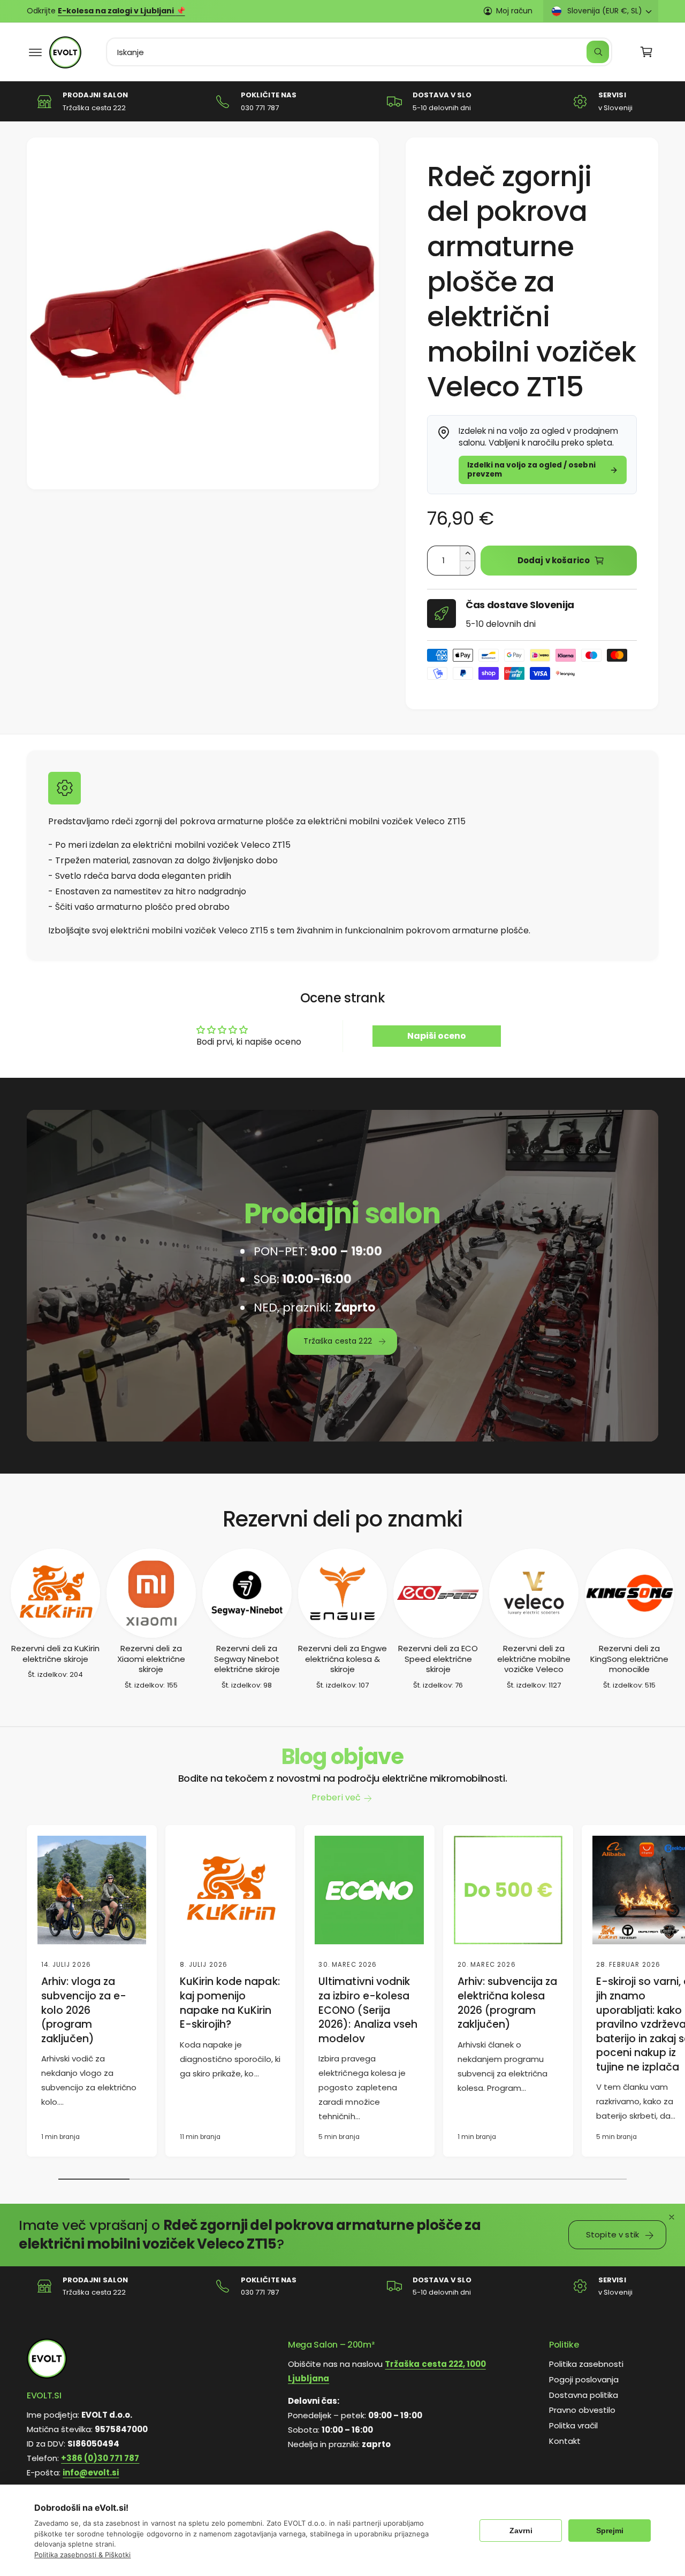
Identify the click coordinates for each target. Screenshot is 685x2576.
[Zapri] (672, 2217)
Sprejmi (610, 2531)
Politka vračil (573, 2426)
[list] (342, 101)
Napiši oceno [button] (437, 1036)
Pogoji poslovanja (584, 2379)
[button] (35, 52)
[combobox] (359, 52)
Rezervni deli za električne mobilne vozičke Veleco (534, 1659)
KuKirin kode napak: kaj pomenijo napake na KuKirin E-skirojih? (230, 2003)
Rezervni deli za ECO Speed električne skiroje (438, 1659)
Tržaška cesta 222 (338, 1341)
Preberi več (336, 1797)
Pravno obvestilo (582, 2410)
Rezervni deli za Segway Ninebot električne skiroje (247, 1659)
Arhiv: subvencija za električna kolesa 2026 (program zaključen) (507, 2003)
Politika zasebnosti (586, 2364)
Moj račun (514, 11)
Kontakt (565, 2441)
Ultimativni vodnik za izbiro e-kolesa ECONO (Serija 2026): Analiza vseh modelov (368, 2010)
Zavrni (521, 2531)
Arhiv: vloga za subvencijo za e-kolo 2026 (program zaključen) (84, 2010)
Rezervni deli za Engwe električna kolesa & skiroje (342, 1659)
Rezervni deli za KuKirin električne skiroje (55, 1654)
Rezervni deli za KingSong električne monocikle (629, 1659)
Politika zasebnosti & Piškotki (82, 2555)
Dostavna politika (584, 2395)
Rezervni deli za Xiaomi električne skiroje (151, 1659)
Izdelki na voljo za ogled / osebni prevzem (531, 469)
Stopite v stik (612, 2234)
